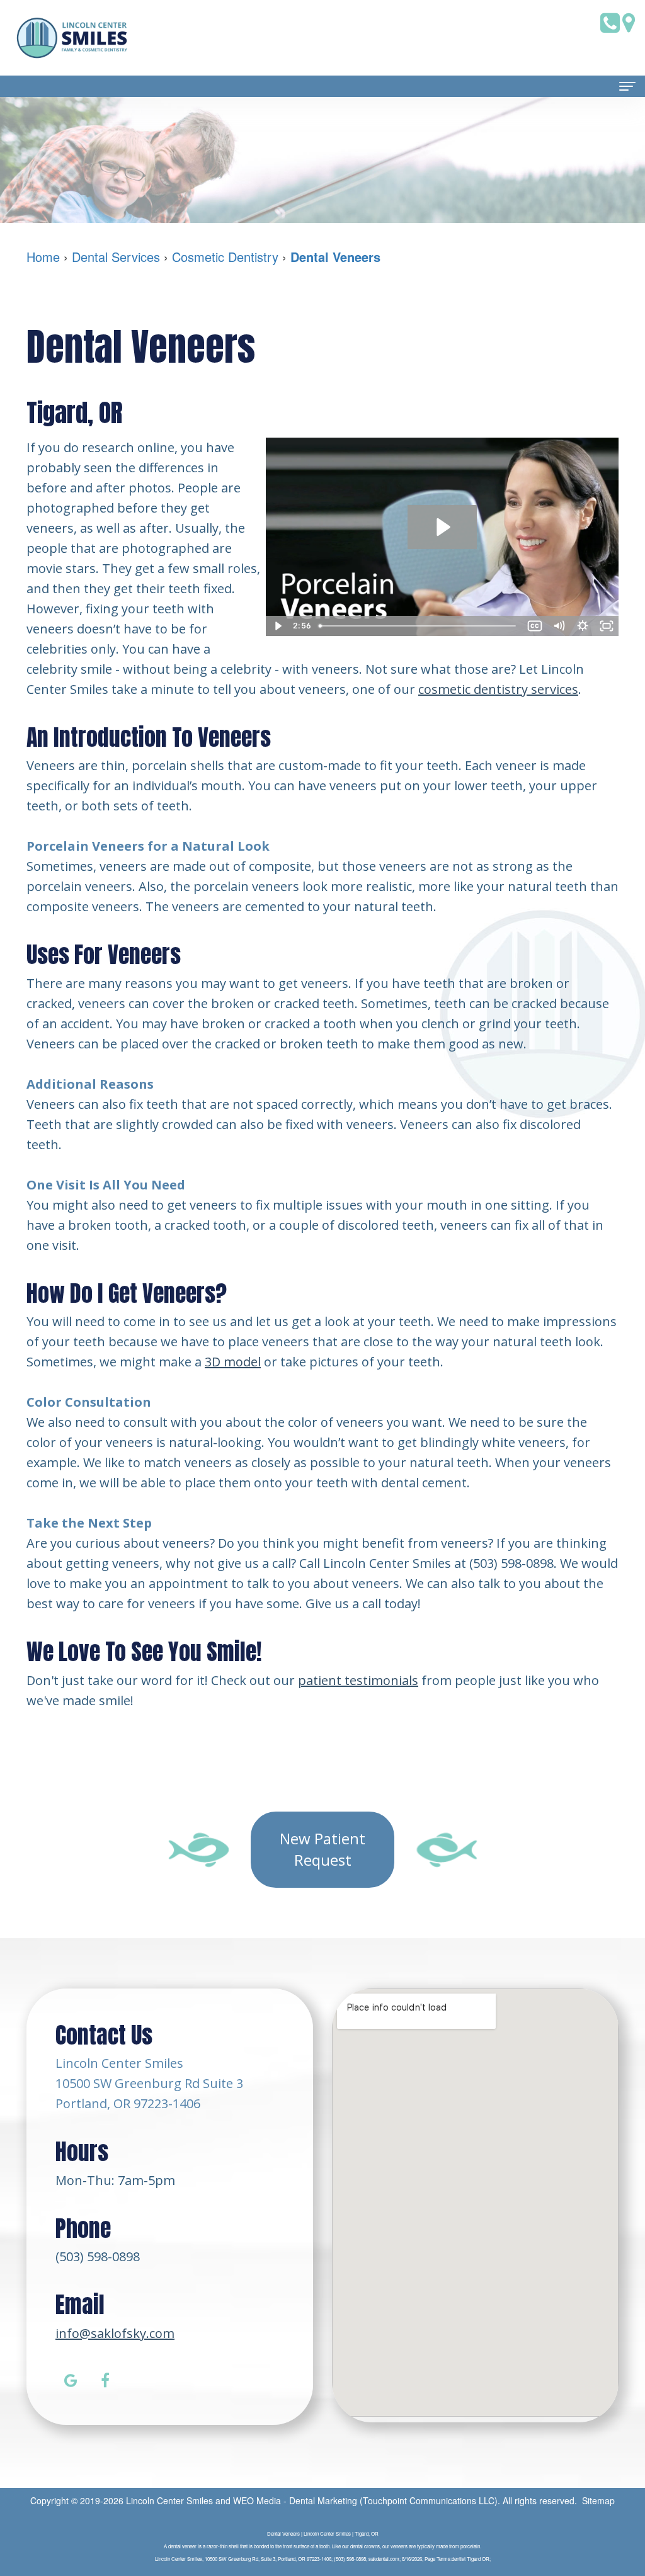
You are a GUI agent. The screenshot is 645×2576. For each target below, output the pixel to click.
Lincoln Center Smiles (169, 2500)
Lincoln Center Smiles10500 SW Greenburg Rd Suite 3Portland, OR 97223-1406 (149, 2083)
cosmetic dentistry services (498, 689)
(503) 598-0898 (98, 2256)
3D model (233, 1362)
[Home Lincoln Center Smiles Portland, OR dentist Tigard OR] (72, 38)
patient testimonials (358, 1680)
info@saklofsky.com (115, 2333)
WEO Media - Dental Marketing (295, 2500)
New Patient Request (322, 1849)
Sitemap (598, 2500)
